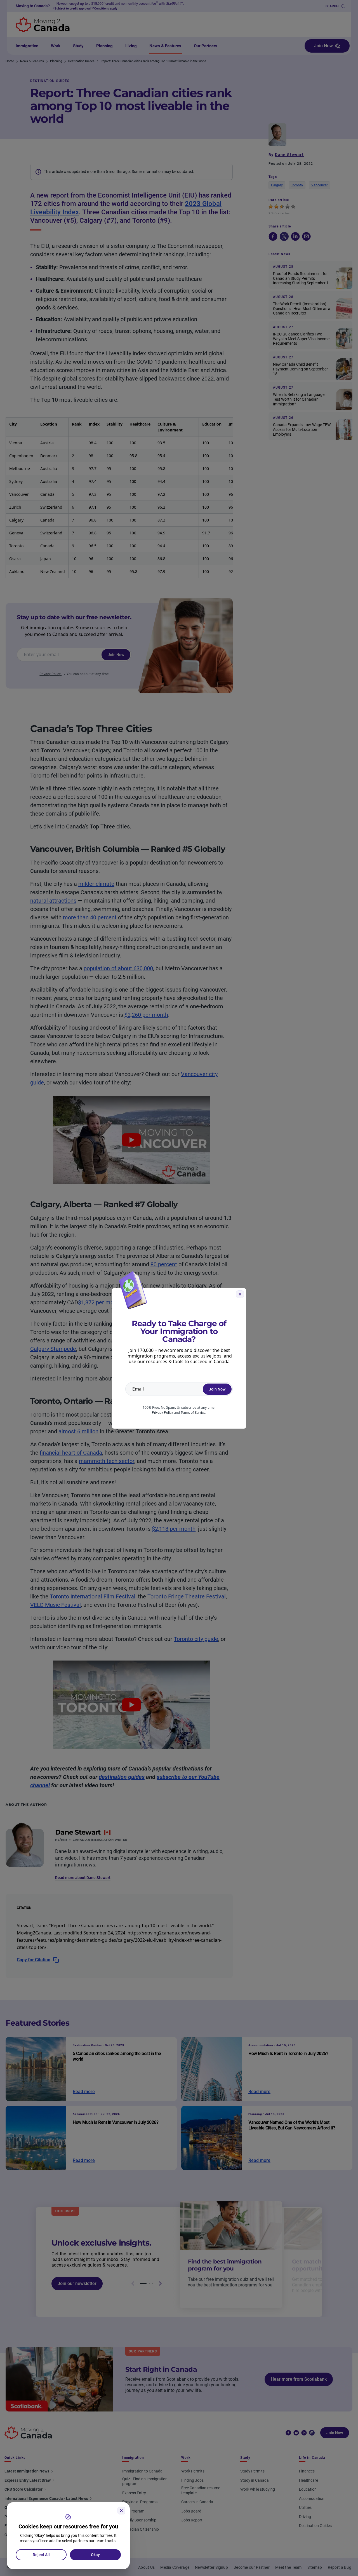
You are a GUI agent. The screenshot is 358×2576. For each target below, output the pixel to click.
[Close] (121, 2511)
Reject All (41, 2555)
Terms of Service (193, 1413)
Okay (95, 2555)
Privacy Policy (162, 1413)
